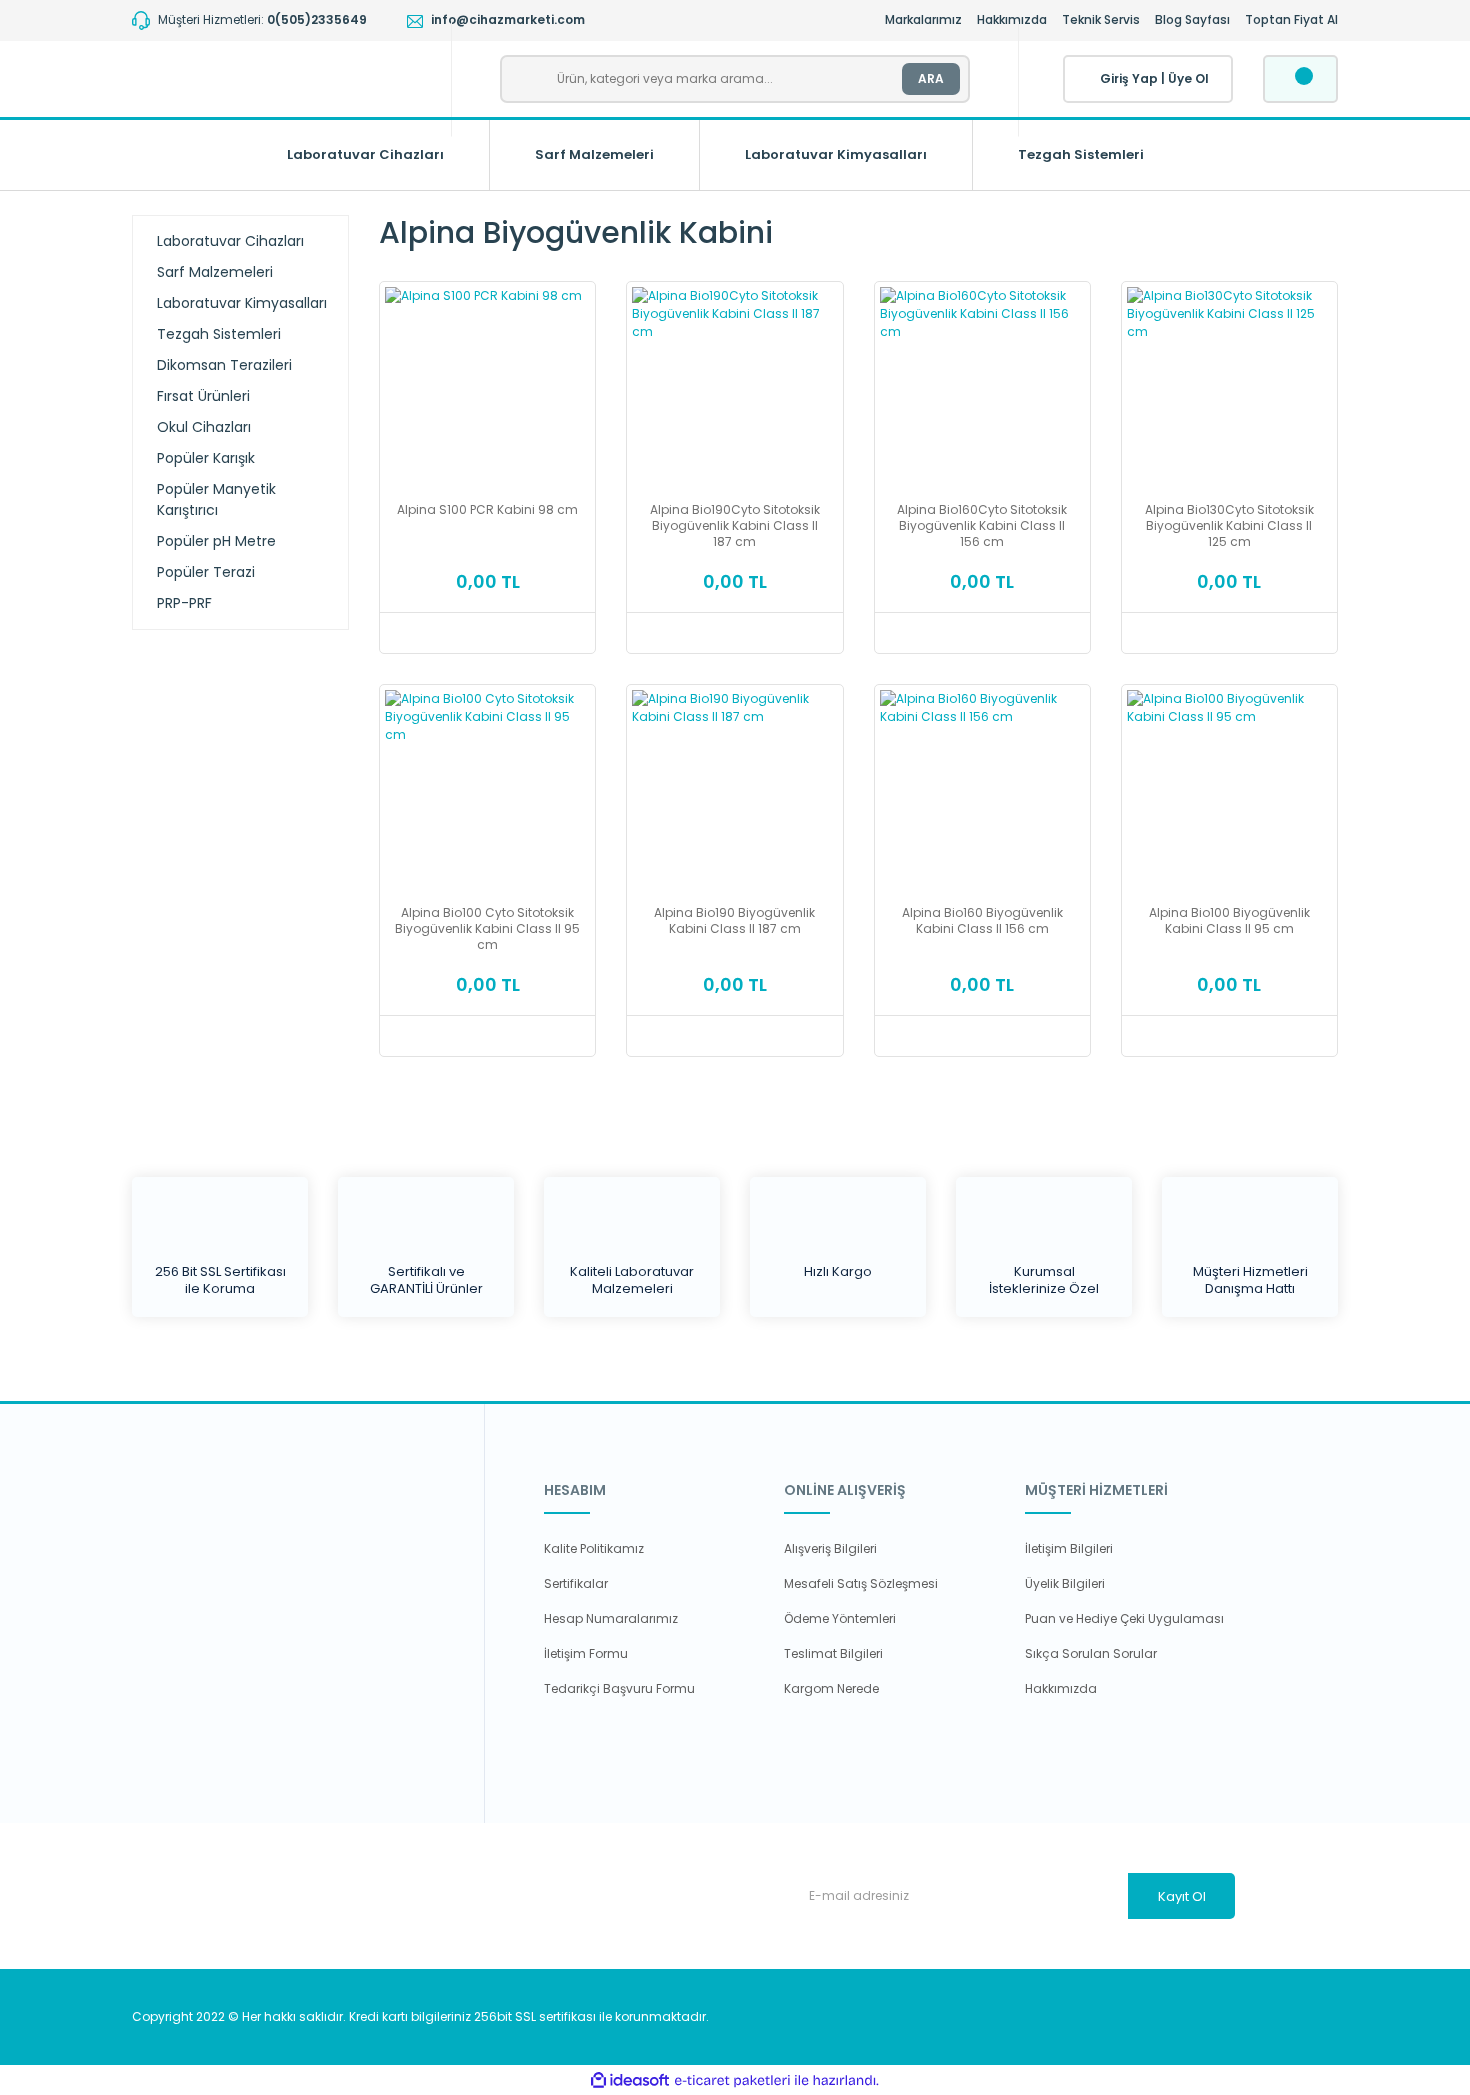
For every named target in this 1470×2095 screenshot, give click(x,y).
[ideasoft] (630, 2080)
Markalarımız (923, 19)
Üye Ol (1188, 78)
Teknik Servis (1101, 19)
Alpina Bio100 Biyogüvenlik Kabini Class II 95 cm (1229, 921)
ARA (931, 78)
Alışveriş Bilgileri (830, 1548)
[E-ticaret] (732, 2080)
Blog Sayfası (1192, 19)
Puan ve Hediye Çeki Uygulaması (1124, 1618)
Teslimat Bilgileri (833, 1653)
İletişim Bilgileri (1069, 1548)
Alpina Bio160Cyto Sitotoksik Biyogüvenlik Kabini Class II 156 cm (982, 526)
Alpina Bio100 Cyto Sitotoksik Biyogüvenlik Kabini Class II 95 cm (487, 929)
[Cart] (1300, 79)
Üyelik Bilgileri (1065, 1583)
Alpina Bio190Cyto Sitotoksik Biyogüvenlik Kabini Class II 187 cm (735, 526)
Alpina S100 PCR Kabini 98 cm (487, 510)
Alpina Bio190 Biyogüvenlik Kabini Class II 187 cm (734, 921)
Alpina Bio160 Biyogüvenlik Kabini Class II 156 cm (982, 921)
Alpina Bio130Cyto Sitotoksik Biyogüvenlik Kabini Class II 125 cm (1229, 526)
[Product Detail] (487, 295)
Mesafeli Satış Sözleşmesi (861, 1583)
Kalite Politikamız (594, 1548)
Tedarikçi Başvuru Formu (619, 1688)
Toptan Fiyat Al (1291, 19)
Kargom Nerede (831, 1688)
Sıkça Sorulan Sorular (1091, 1653)
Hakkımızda (1012, 19)
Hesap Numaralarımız (611, 1618)
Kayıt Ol (1182, 1896)
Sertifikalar (576, 1583)
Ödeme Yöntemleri (840, 1618)
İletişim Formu (586, 1653)
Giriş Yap (1129, 78)
